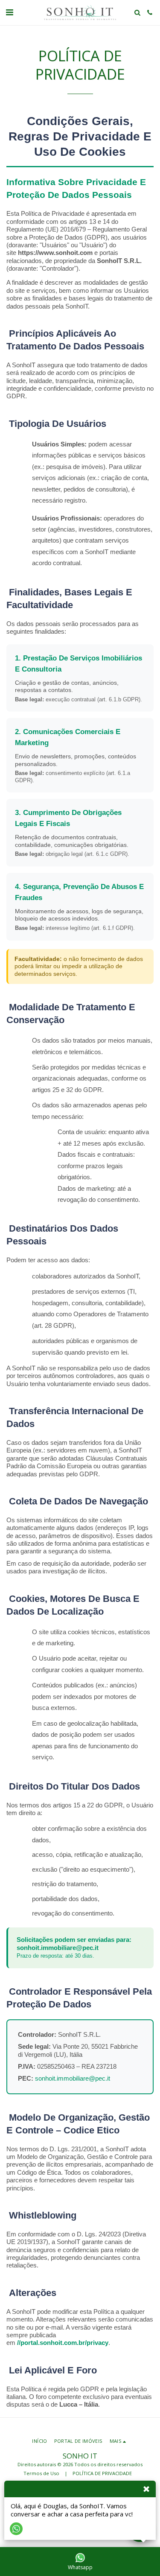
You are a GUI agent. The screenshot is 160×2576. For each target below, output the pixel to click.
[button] (9, 12)
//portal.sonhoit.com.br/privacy (63, 2343)
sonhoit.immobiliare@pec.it (58, 1948)
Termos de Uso (41, 2473)
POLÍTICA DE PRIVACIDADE (102, 2473)
